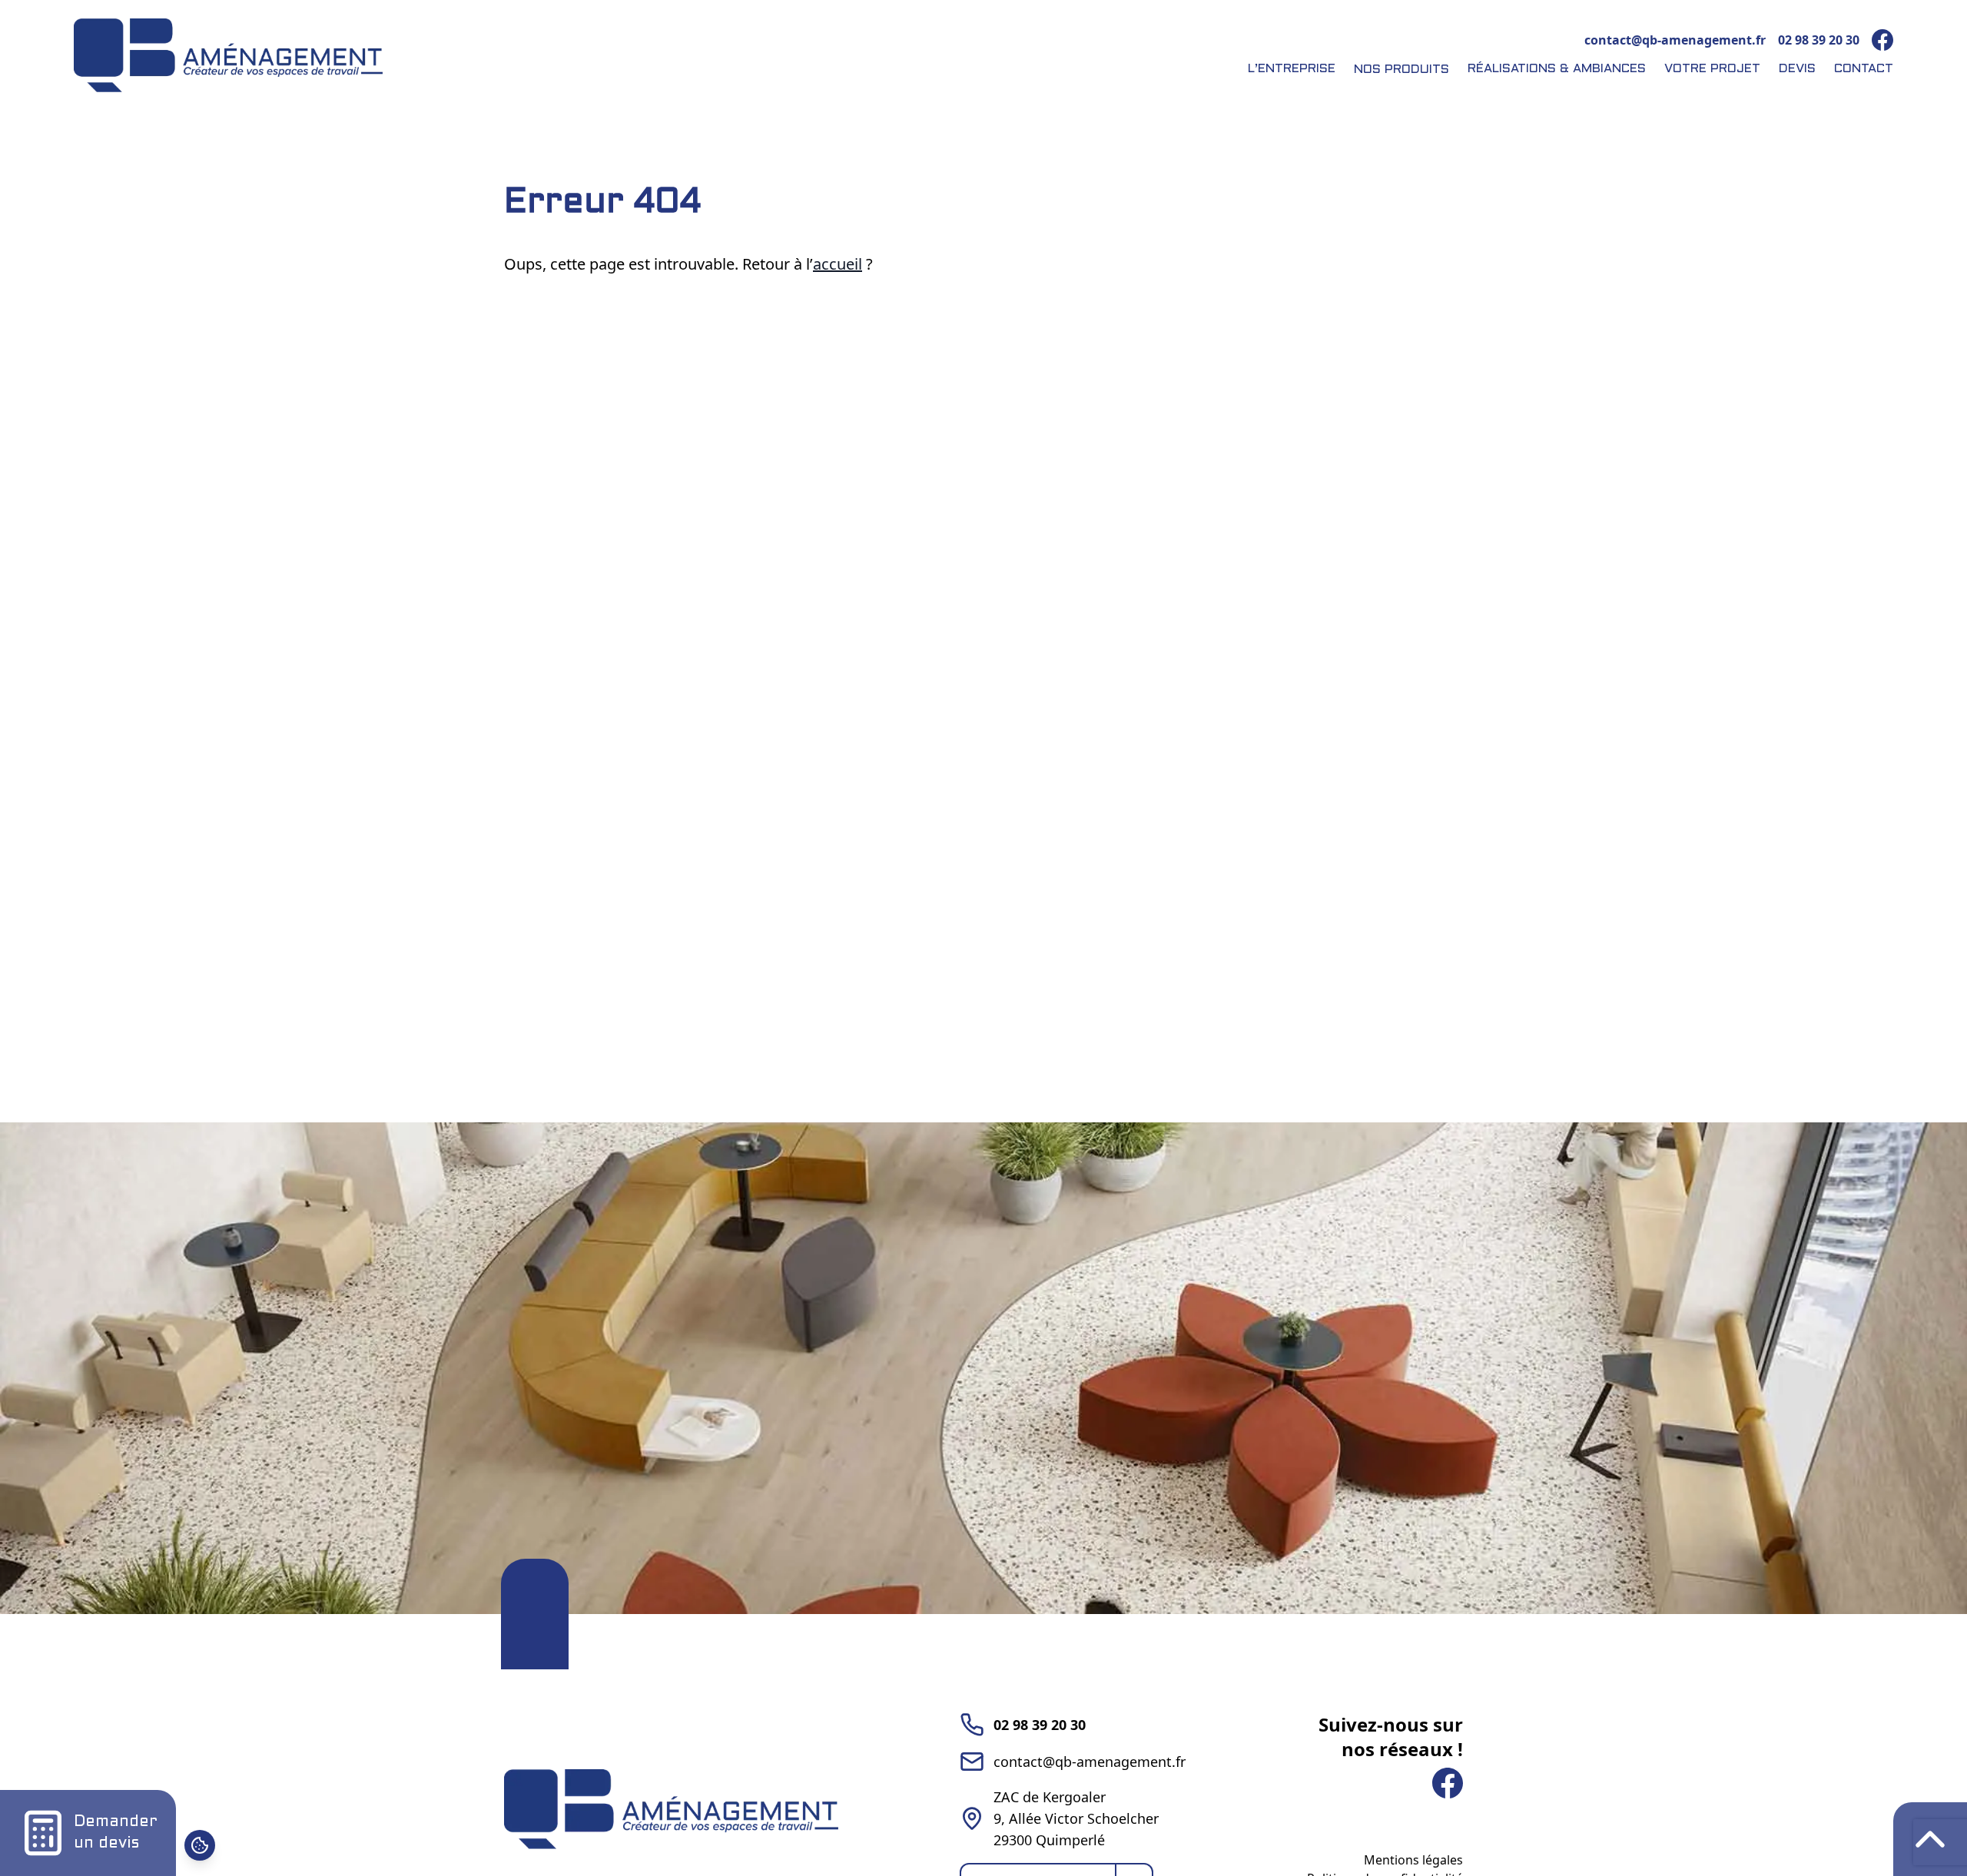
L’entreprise (1292, 69)
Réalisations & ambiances (1557, 69)
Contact (1864, 69)
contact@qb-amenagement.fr (1675, 40)
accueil (838, 264)
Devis (1797, 69)
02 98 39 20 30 (1819, 40)
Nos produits (1401, 70)
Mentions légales (1413, 1860)
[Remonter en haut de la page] (1930, 1839)
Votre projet (1712, 69)
